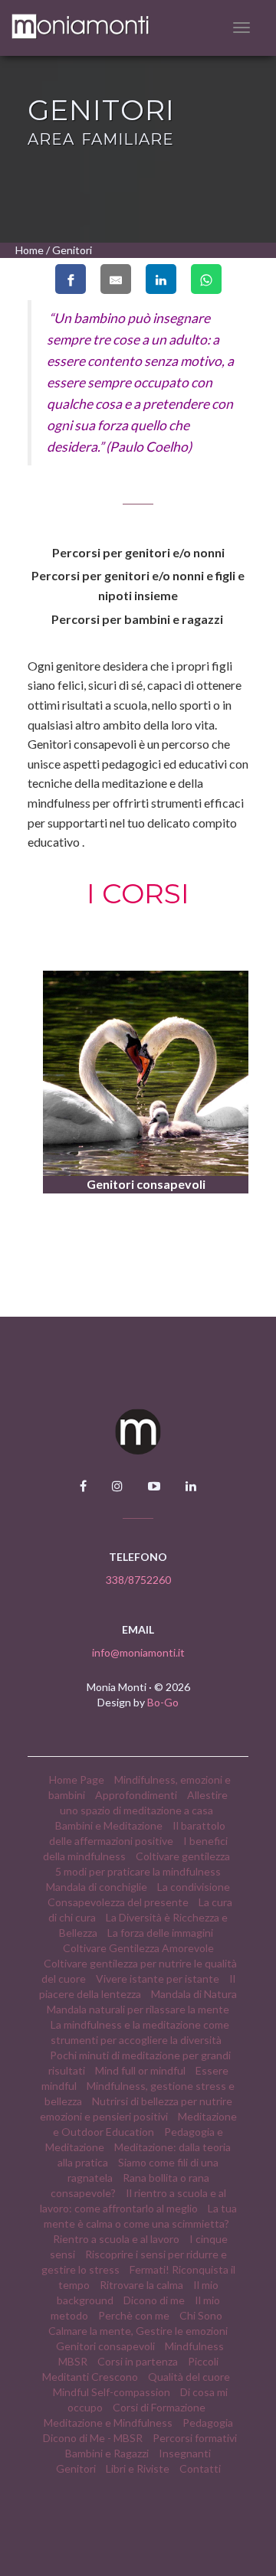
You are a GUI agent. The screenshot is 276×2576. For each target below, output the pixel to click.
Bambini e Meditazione (109, 1825)
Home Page (77, 1779)
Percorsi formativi (195, 2438)
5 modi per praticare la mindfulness (138, 1871)
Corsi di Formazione (159, 2407)
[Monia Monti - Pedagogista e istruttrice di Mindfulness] (108, 27)
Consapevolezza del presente (118, 1902)
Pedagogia (208, 2423)
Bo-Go (163, 1702)
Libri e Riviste (138, 2468)
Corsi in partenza (138, 2361)
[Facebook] (83, 1486)
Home (30, 250)
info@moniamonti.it (138, 1652)
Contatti (200, 2468)
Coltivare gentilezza (183, 1856)
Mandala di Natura (194, 1994)
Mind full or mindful (140, 2070)
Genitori (76, 2468)
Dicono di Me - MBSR (93, 2438)
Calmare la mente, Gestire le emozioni (138, 2331)
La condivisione (194, 1887)
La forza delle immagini (160, 1933)
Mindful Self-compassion (112, 2392)
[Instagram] (117, 1486)
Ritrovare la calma (141, 2285)
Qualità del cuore (189, 2377)
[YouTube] (154, 1486)
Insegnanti (185, 2453)
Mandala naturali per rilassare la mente (138, 2009)
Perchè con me (134, 2315)
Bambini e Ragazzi (107, 2453)
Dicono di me (154, 2300)
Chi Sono (201, 2315)
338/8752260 (138, 1580)
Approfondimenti (136, 1795)
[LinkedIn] (191, 1486)
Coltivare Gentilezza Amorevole (138, 1948)
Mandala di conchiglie (97, 1887)
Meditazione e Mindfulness (108, 2423)
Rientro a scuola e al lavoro (117, 2239)
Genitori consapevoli (105, 2346)
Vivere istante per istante (159, 1979)
